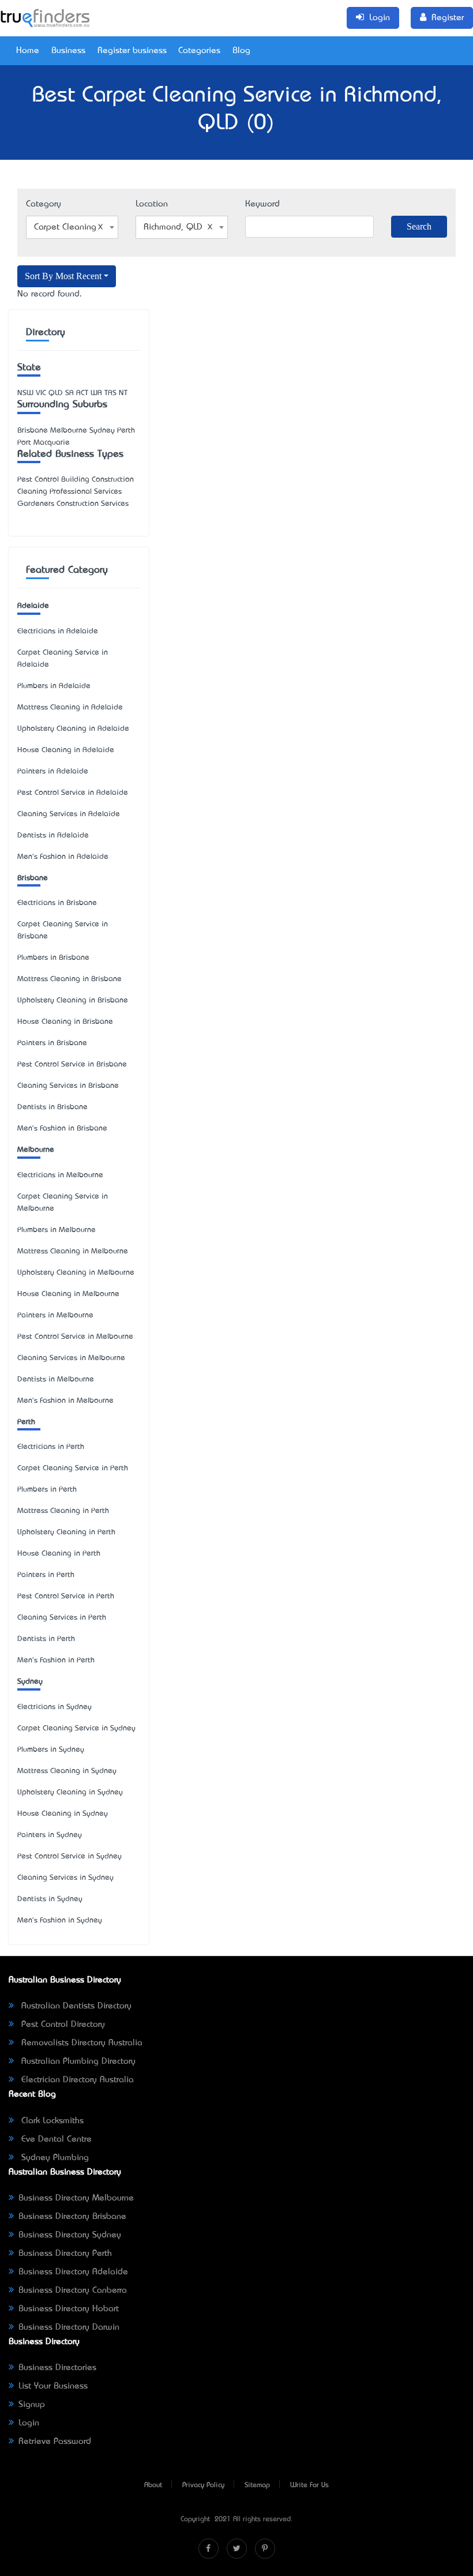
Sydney (30, 1682)
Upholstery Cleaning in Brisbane (73, 1000)
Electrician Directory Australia (76, 2080)
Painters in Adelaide (53, 771)
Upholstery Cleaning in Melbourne (76, 1273)
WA (96, 393)
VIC (41, 393)
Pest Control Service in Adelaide (73, 793)
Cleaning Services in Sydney (65, 1878)
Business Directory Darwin (69, 2327)
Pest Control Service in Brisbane (72, 1064)
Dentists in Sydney (50, 1899)
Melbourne (36, 1150)
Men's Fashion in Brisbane (62, 1129)
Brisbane (33, 878)
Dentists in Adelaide (53, 835)
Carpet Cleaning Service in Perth (73, 1468)
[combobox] (72, 227)
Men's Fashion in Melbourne (65, 1401)
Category (44, 204)
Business (68, 51)
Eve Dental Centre (55, 2139)
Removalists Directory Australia (80, 2043)
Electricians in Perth (51, 1447)
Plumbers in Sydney (51, 1750)
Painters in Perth (46, 1575)
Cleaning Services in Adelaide (69, 814)
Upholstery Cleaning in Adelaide (73, 729)
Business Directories (57, 2368)
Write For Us (309, 2485)
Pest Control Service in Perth (66, 1596)
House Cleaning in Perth (59, 1554)
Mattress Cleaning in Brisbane (70, 979)
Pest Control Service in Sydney (70, 1856)
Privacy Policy (203, 2485)
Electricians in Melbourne (60, 1175)
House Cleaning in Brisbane (65, 1022)
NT (123, 393)
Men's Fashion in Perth (56, 1660)
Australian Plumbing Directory (77, 2061)
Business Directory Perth (65, 2254)
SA (70, 393)
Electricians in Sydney (55, 1707)
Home (28, 51)
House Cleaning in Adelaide (66, 750)
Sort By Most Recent (63, 276)
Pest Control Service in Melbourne (75, 1337)
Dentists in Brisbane (52, 1107)
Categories (199, 51)
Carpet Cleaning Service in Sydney (76, 1728)
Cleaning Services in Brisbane (68, 1086)
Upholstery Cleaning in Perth (66, 1532)
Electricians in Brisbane (57, 903)
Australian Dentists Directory (75, 2006)
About (153, 2485)
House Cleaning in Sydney (63, 1814)
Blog (241, 51)
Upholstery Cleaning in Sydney (70, 1792)
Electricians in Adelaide (58, 631)
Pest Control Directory (62, 2025)
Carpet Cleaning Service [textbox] (74, 227)
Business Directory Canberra (73, 2290)
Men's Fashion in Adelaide (63, 857)
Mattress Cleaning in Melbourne (73, 1251)
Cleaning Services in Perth (62, 1618)
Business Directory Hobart (69, 2309)
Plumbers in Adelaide (54, 686)
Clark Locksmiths (51, 2121)
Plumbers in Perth (47, 1490)
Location (152, 204)
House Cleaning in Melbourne (68, 1294)
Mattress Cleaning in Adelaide (70, 707)
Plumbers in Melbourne (57, 1230)
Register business (132, 51)
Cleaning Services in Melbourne (71, 1358)
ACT (82, 393)
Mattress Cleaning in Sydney (67, 1771)
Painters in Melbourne (55, 1315)
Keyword (262, 204)
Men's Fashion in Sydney (60, 1920)
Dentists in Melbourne (56, 1379)
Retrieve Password (55, 2442)
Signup (32, 2405)
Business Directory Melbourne (76, 2198)
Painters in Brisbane (52, 1043)
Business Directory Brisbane (72, 2217)
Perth (26, 1422)
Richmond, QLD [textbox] (173, 227)
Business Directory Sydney (70, 2235)
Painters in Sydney (50, 1835)
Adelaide (33, 606)
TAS (110, 393)
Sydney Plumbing (54, 2158)
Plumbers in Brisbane (53, 958)
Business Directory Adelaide (73, 2272)
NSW (25, 393)
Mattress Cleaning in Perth (63, 1511)
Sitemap (257, 2485)
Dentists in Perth (46, 1639)
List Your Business (53, 2386)
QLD (56, 393)
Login (29, 2423)
